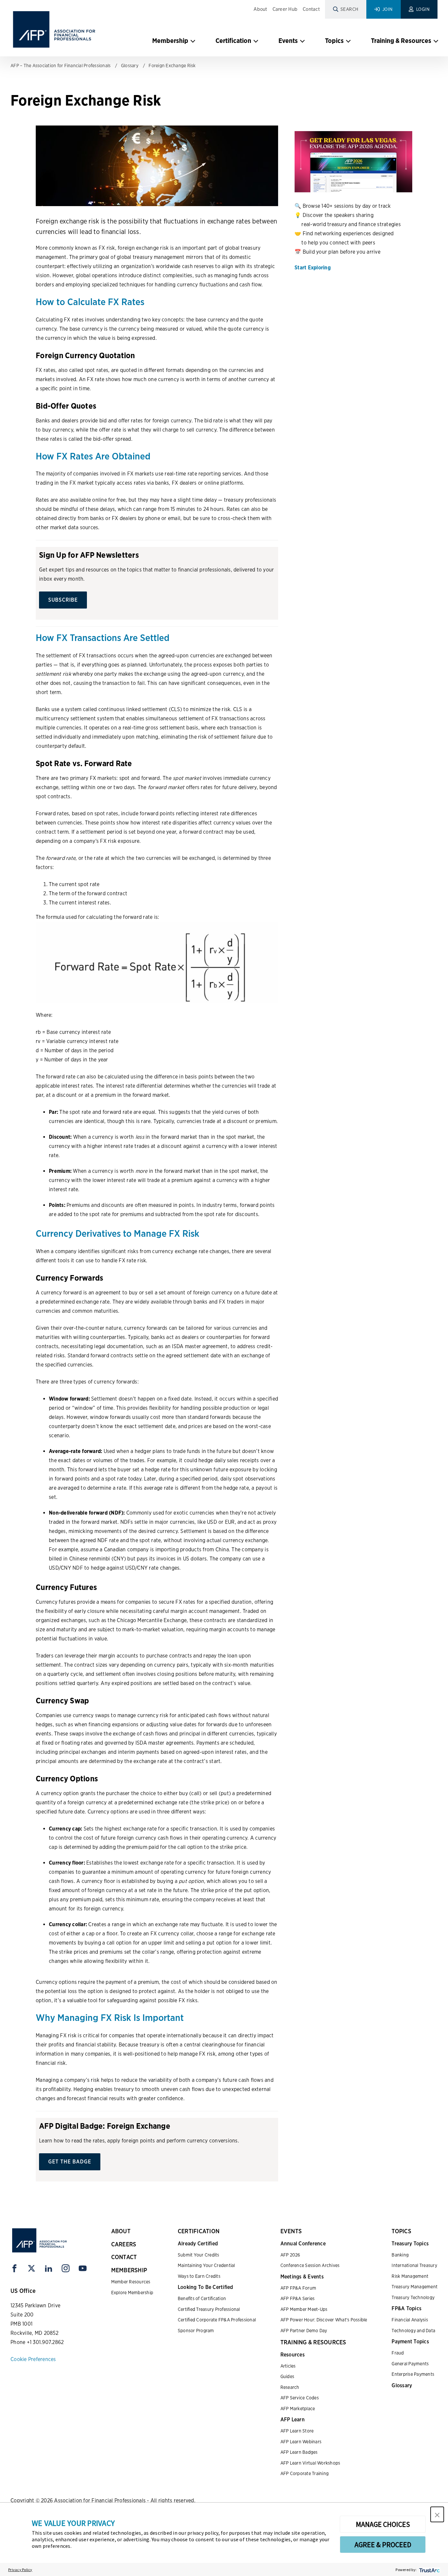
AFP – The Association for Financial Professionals (61, 66)
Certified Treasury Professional (209, 2309)
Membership (170, 41)
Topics (334, 41)
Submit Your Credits (199, 2255)
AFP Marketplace (298, 2409)
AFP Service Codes (300, 2398)
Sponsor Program (196, 2331)
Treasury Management (415, 2287)
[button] (437, 2514)
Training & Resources (401, 41)
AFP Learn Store (297, 2431)
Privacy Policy (20, 2570)
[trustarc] (429, 2570)
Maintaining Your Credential (206, 2265)
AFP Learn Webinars (301, 2442)
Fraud (398, 2353)
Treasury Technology (413, 2297)
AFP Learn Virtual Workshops (310, 2463)
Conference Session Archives (310, 2265)
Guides (287, 2376)
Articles (288, 2366)
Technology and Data (413, 2331)
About (260, 9)
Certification (233, 41)
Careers (124, 2244)
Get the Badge (70, 2162)
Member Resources (131, 2282)
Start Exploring (313, 268)
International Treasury (414, 2265)
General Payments (410, 2364)
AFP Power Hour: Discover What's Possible (324, 2320)
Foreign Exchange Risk (172, 66)
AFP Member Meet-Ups (304, 2309)
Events (288, 41)
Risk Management (410, 2276)
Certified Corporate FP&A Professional (217, 2320)
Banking (400, 2255)
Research (290, 2387)
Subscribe (63, 600)
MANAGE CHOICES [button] (383, 2524)
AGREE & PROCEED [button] (383, 2545)
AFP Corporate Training (305, 2473)
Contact (311, 9)
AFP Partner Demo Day (304, 2331)
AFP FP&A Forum (298, 2288)
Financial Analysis (410, 2320)
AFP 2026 (290, 2255)
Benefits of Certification (202, 2298)
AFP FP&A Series (298, 2298)
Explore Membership (132, 2293)
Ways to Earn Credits (199, 2276)
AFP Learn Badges (299, 2452)
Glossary (130, 66)
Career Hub (285, 9)
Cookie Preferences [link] (33, 2359)
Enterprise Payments (413, 2374)
